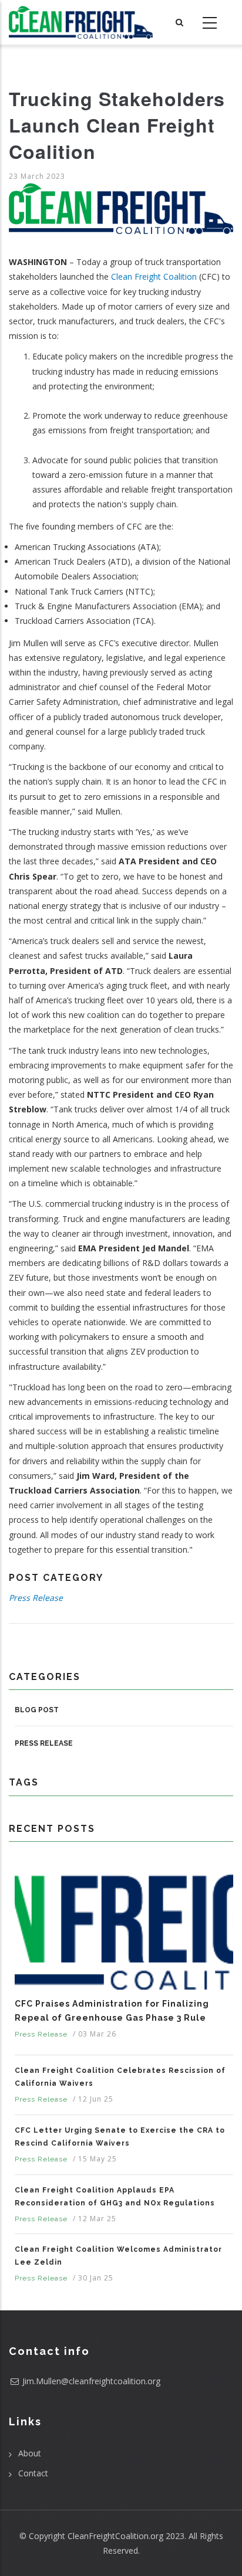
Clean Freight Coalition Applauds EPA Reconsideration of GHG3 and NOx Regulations (115, 2197)
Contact (33, 2473)
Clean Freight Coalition (154, 276)
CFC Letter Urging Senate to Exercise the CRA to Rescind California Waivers (120, 2137)
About (30, 2453)
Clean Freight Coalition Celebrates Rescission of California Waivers (120, 2077)
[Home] (81, 22)
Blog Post (37, 1710)
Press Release (36, 1598)
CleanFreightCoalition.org (115, 2536)
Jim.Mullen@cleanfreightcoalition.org (91, 2381)
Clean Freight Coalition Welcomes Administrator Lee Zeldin (118, 2256)
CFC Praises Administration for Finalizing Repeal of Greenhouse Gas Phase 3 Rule (112, 2011)
